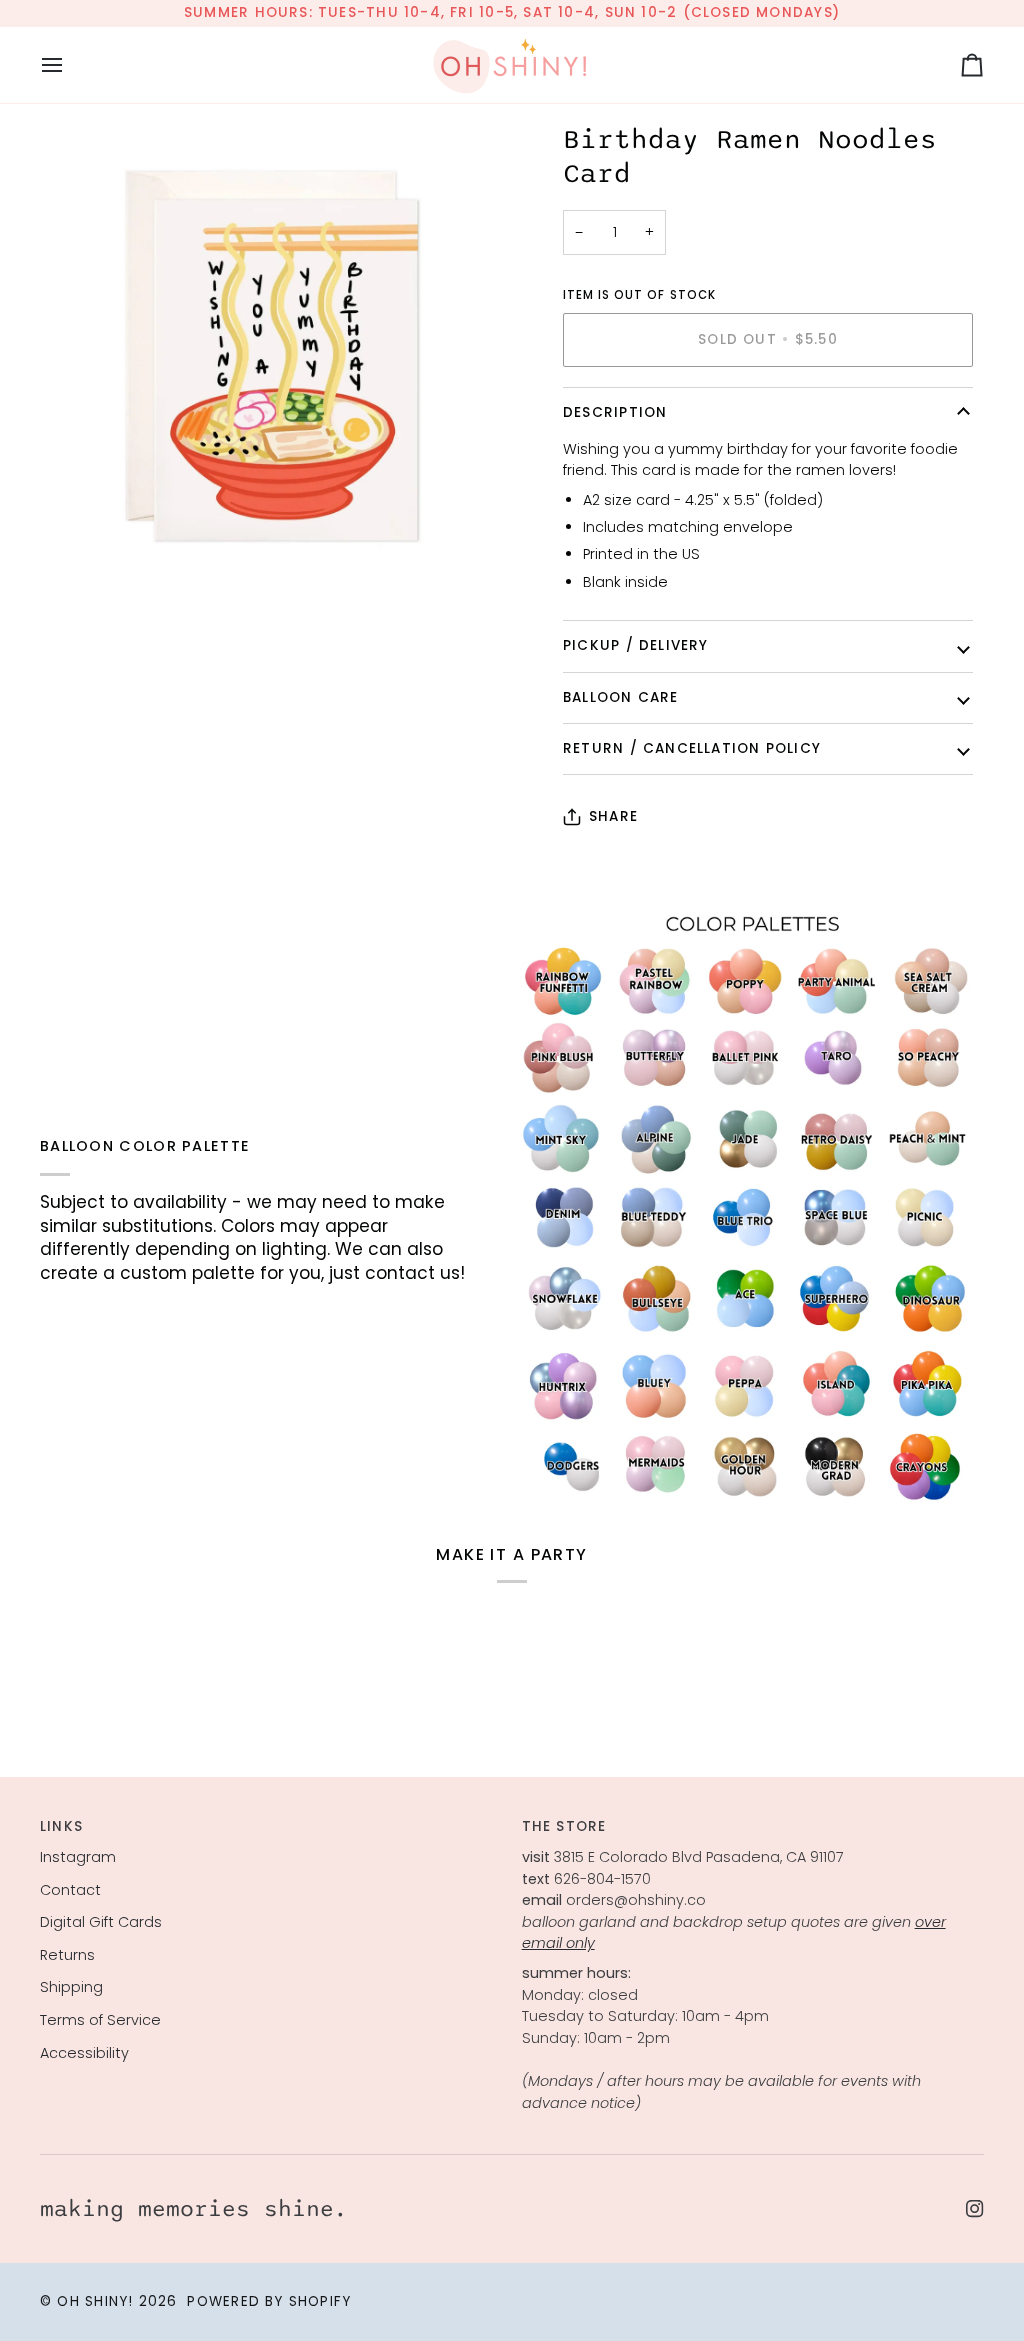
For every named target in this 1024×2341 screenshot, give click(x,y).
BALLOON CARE (621, 697)
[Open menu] (70, 65)
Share (613, 816)
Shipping (71, 1987)
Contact (70, 1890)
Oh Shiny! (95, 2301)
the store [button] (564, 1826)
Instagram (78, 1857)
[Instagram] (975, 2209)
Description (615, 412)
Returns (67, 1955)
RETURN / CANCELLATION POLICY (692, 748)
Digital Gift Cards (101, 1922)
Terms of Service (100, 2020)
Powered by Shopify (269, 2301)
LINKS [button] (61, 1826)
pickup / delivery (636, 645)
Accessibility (84, 2053)
